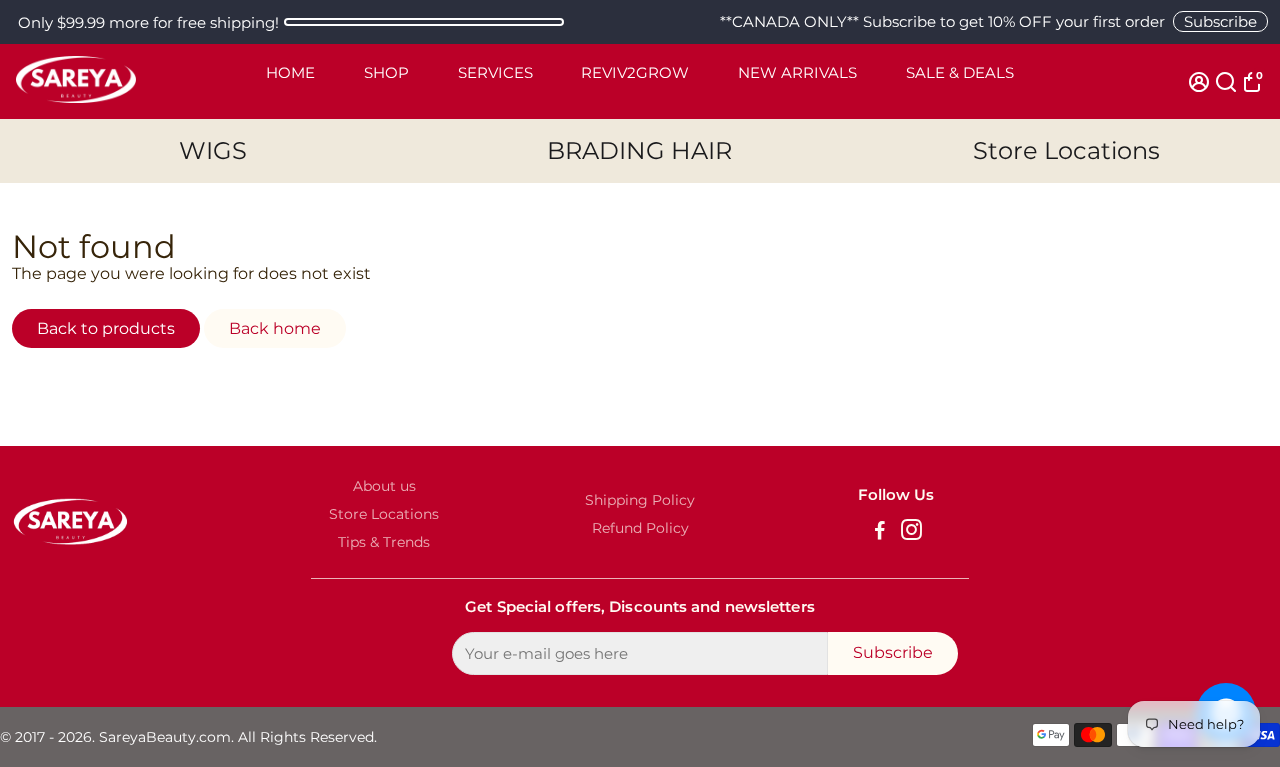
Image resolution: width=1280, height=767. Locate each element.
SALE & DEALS (960, 72)
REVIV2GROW (635, 72)
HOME (290, 72)
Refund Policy (640, 528)
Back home (275, 328)
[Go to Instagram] (911, 532)
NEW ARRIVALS (797, 72)
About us (384, 486)
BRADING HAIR (639, 150)
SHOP (386, 72)
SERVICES (495, 72)
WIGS (213, 150)
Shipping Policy (640, 500)
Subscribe (1220, 21)
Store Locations (1066, 150)
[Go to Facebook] (880, 532)
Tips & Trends (384, 542)
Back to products (106, 328)
